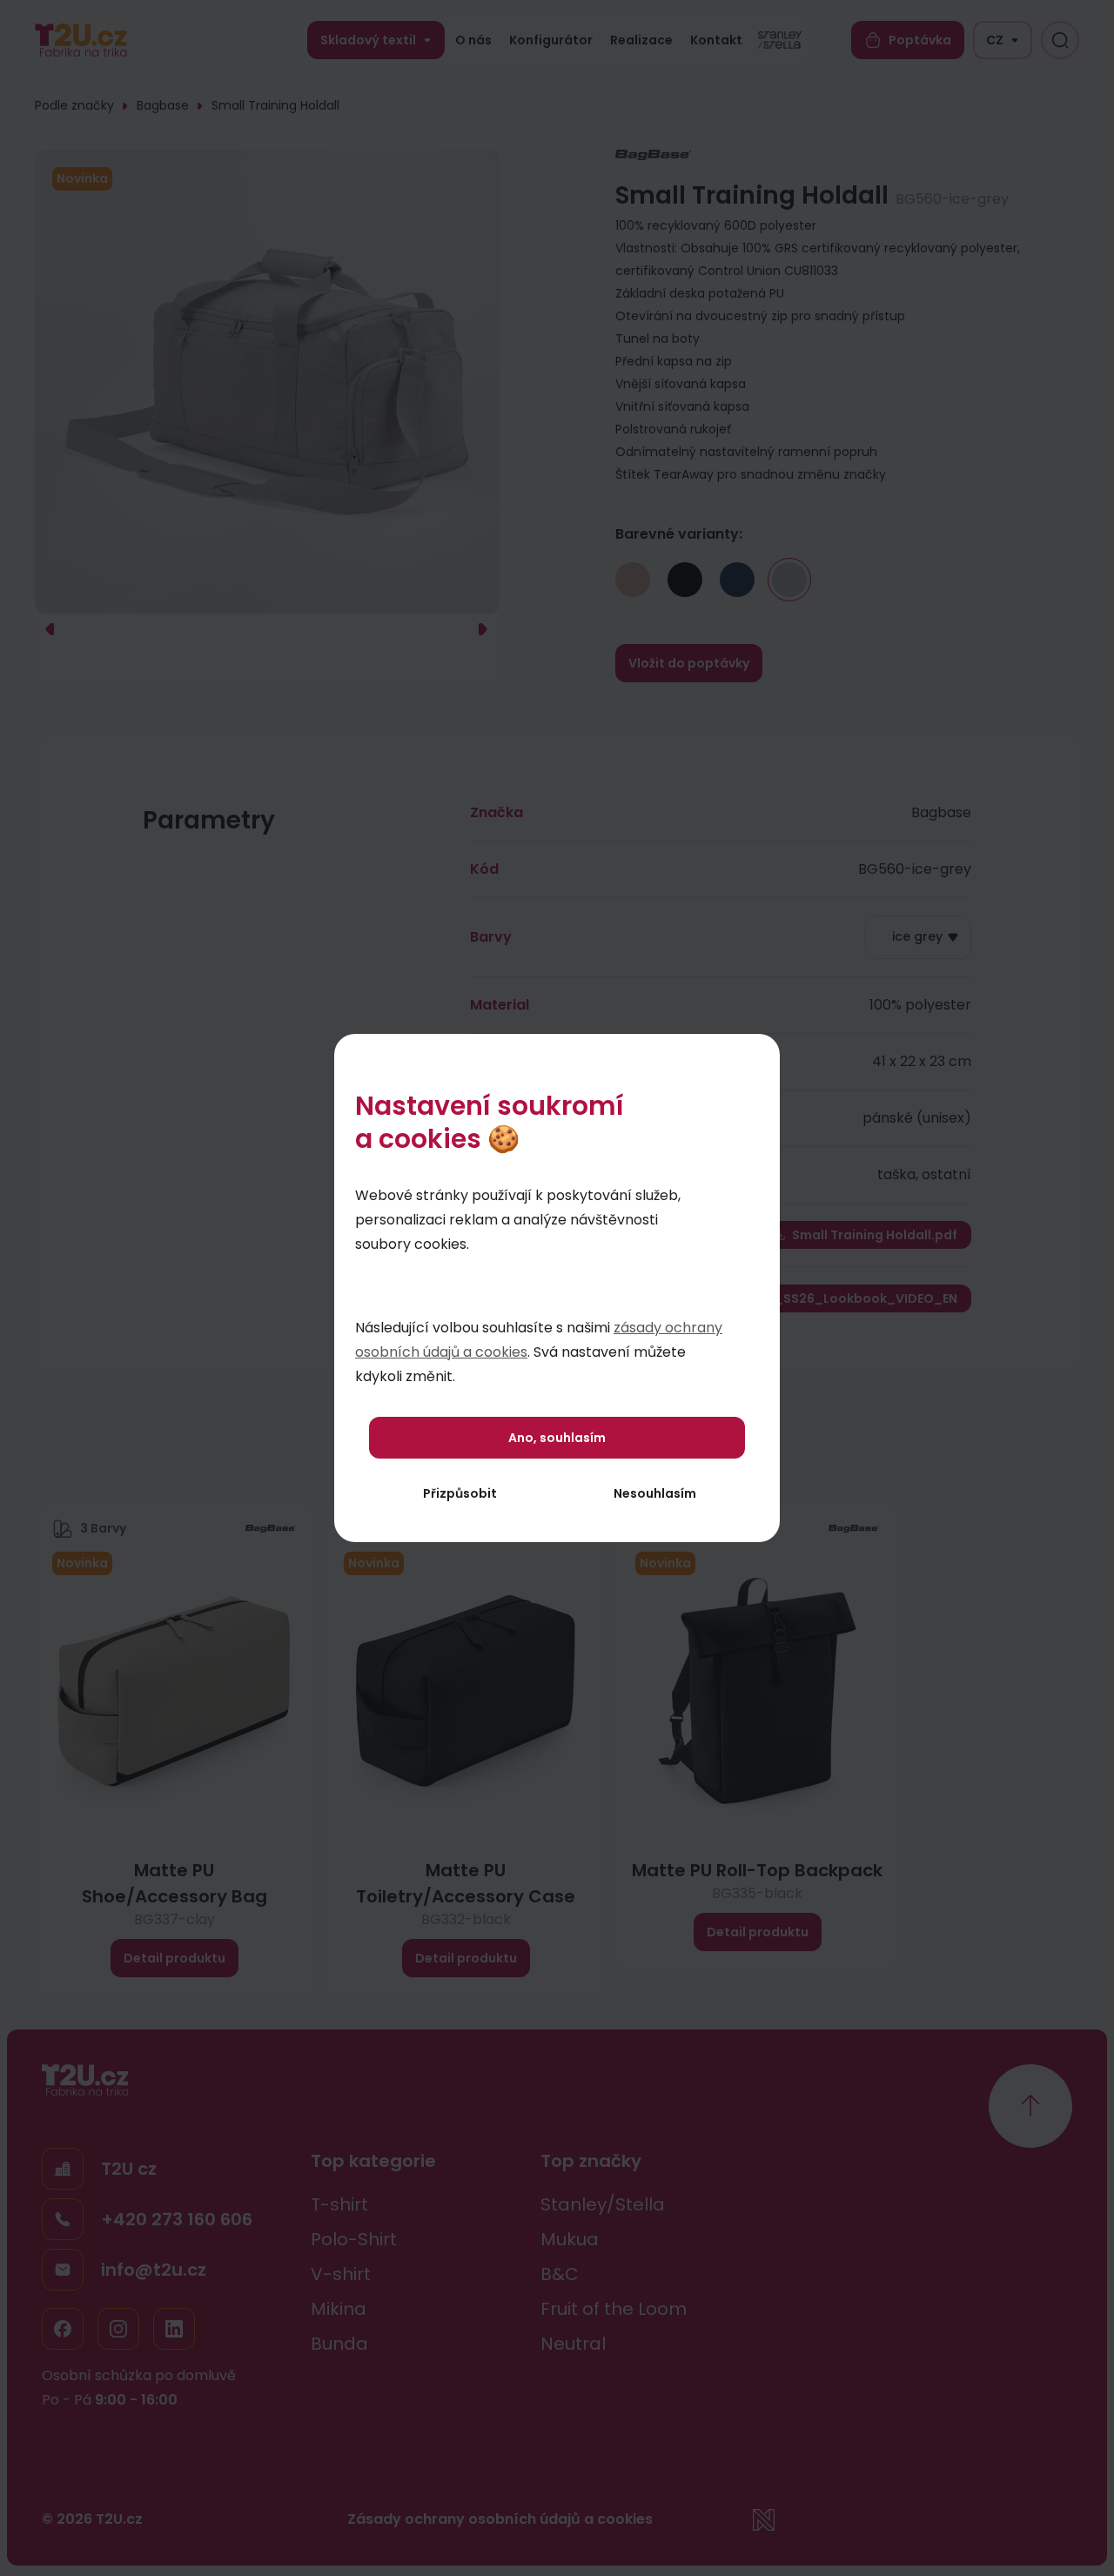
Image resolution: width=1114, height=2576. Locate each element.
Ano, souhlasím (557, 1438)
